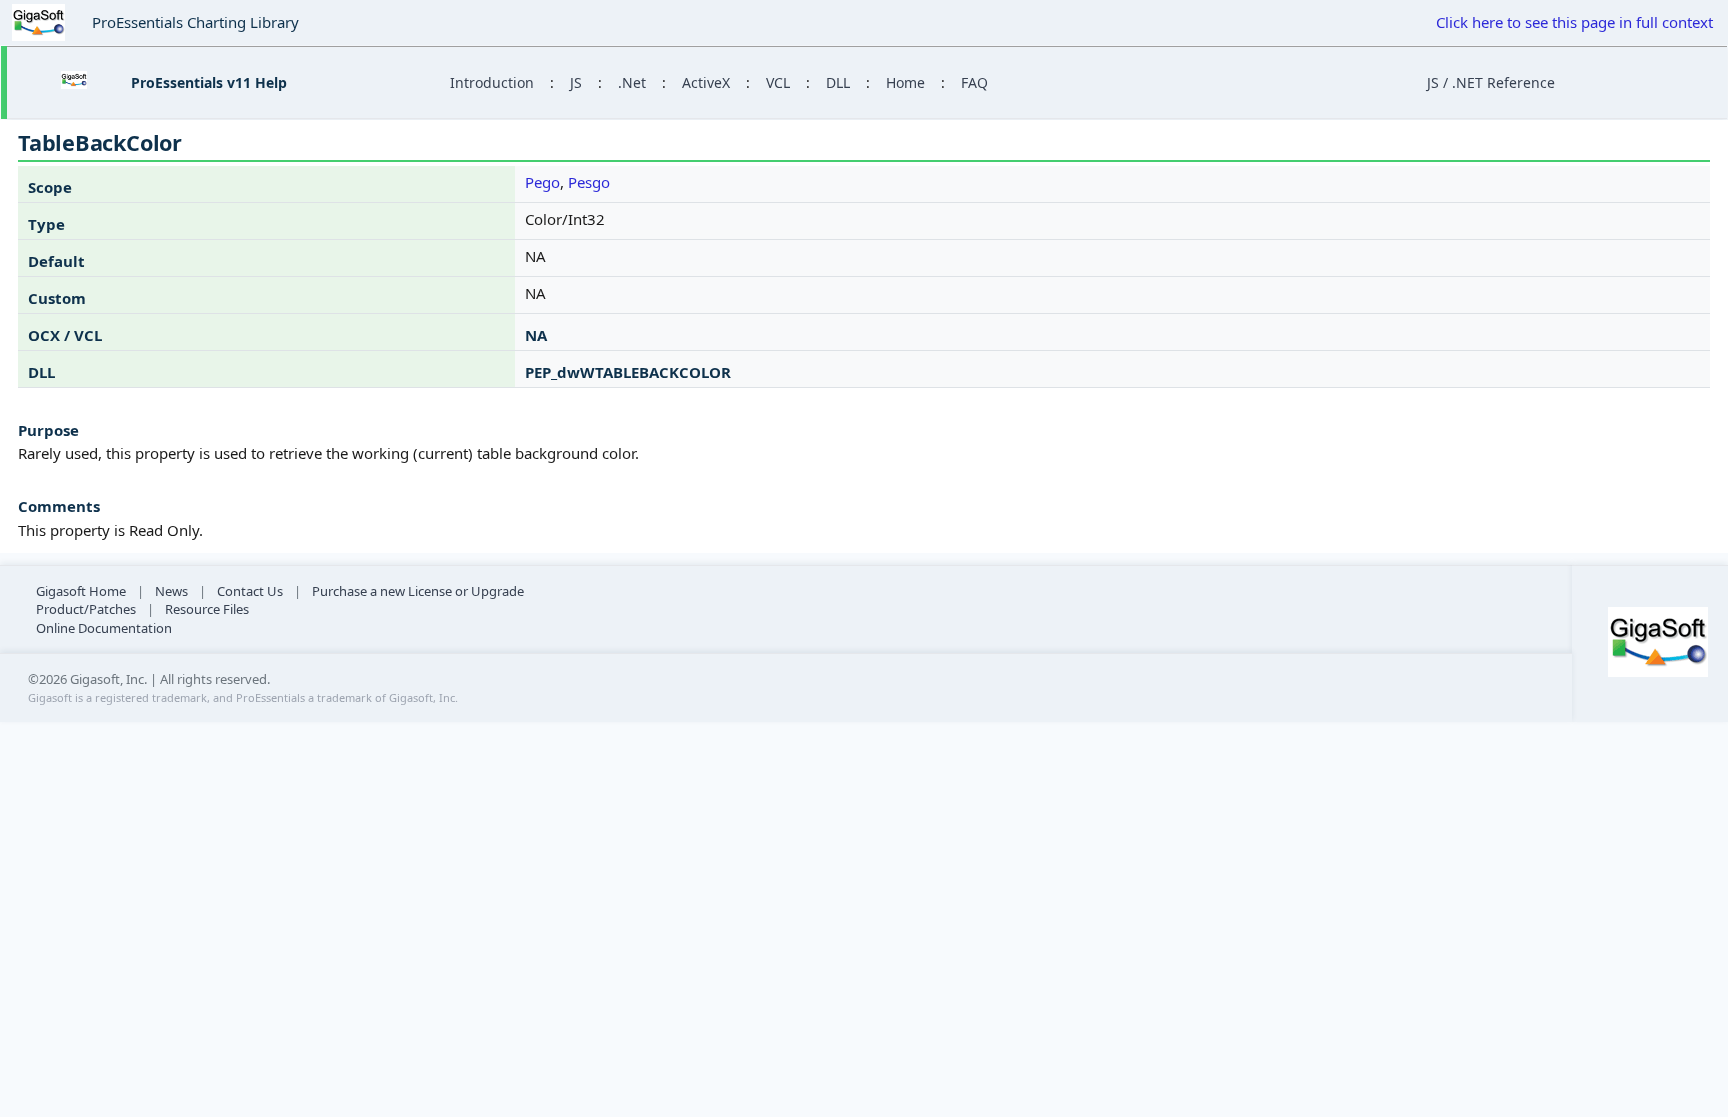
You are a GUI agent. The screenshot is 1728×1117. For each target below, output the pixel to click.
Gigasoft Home (81, 591)
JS (576, 82)
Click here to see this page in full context (1574, 22)
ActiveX (706, 82)
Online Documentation (104, 628)
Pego (542, 182)
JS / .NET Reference (1491, 82)
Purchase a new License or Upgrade (418, 591)
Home (905, 82)
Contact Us (250, 591)
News (171, 591)
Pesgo (589, 182)
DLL (838, 82)
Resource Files (207, 609)
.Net (632, 82)
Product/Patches (86, 609)
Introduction (492, 82)
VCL (778, 82)
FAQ (974, 82)
